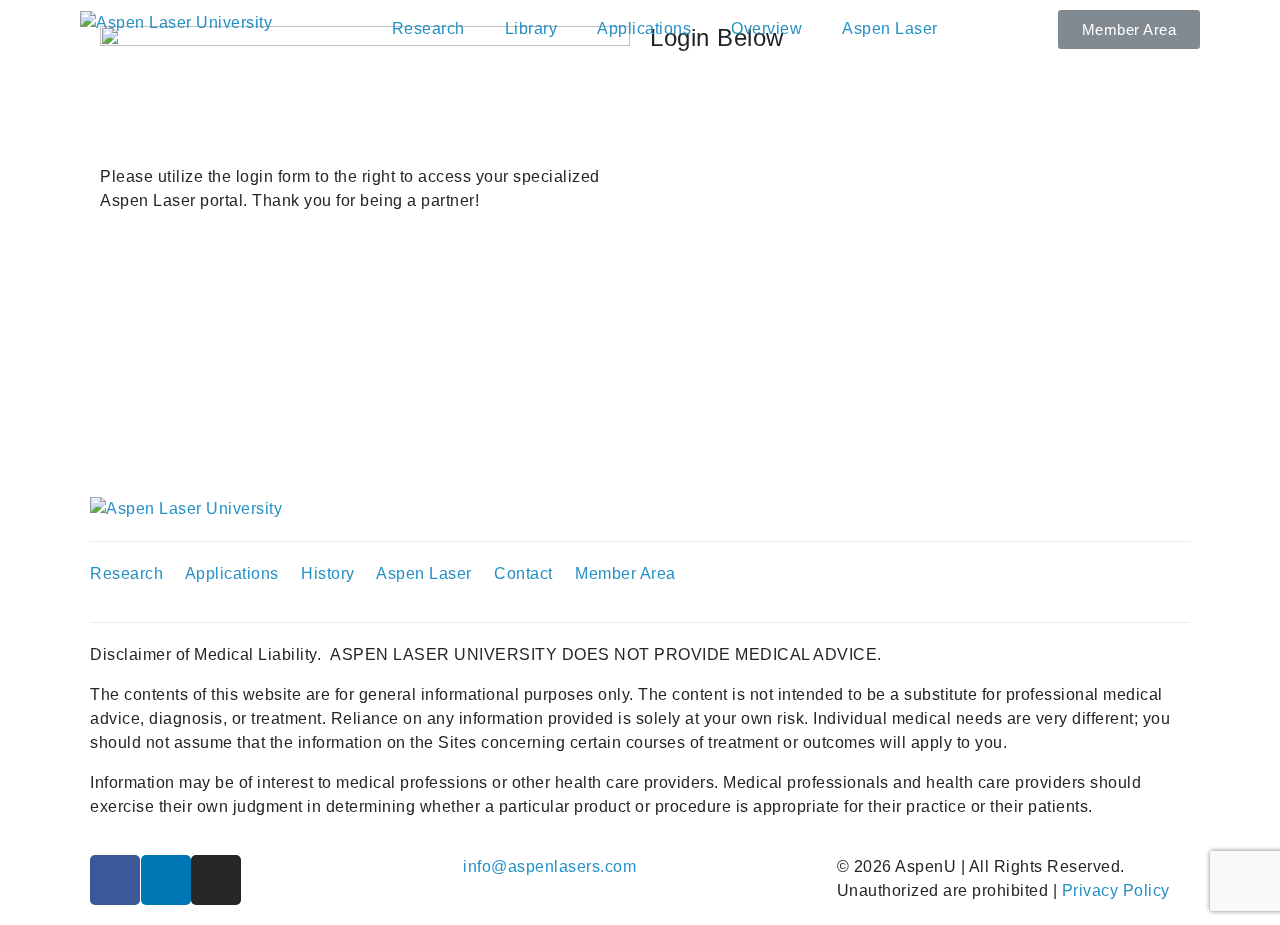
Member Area (627, 573)
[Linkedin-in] (166, 880)
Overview (766, 28)
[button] (1129, 29)
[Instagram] (216, 880)
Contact (523, 573)
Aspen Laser (890, 28)
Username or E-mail (723, 95)
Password (687, 188)
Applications (644, 28)
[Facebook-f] (115, 880)
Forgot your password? (875, 400)
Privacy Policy (1116, 890)
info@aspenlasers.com (549, 866)
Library (531, 28)
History (328, 573)
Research (428, 28)
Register (992, 341)
